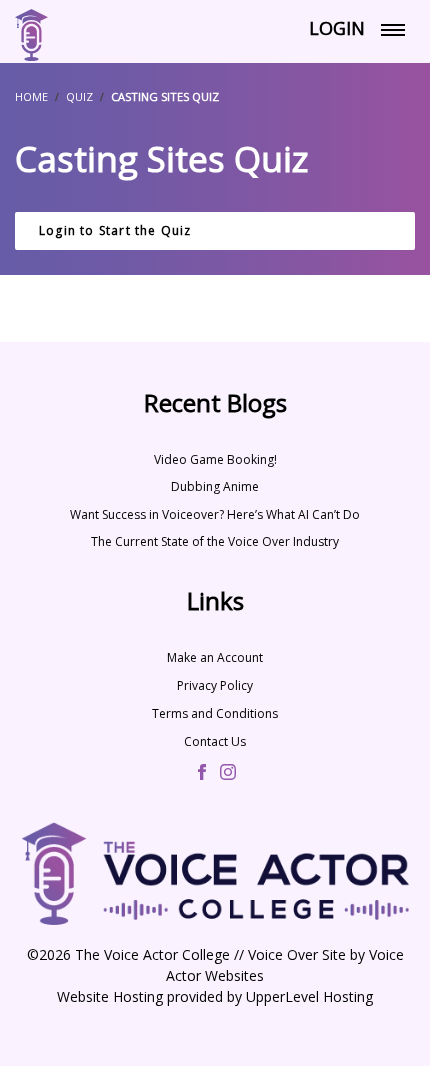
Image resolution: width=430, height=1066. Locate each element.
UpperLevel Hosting (309, 996)
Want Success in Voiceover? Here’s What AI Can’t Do (215, 514)
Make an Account (215, 657)
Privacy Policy (215, 685)
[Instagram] (228, 774)
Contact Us (215, 741)
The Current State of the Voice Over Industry (215, 541)
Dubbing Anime (215, 486)
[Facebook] (202, 774)
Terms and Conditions (215, 713)
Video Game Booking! (215, 459)
